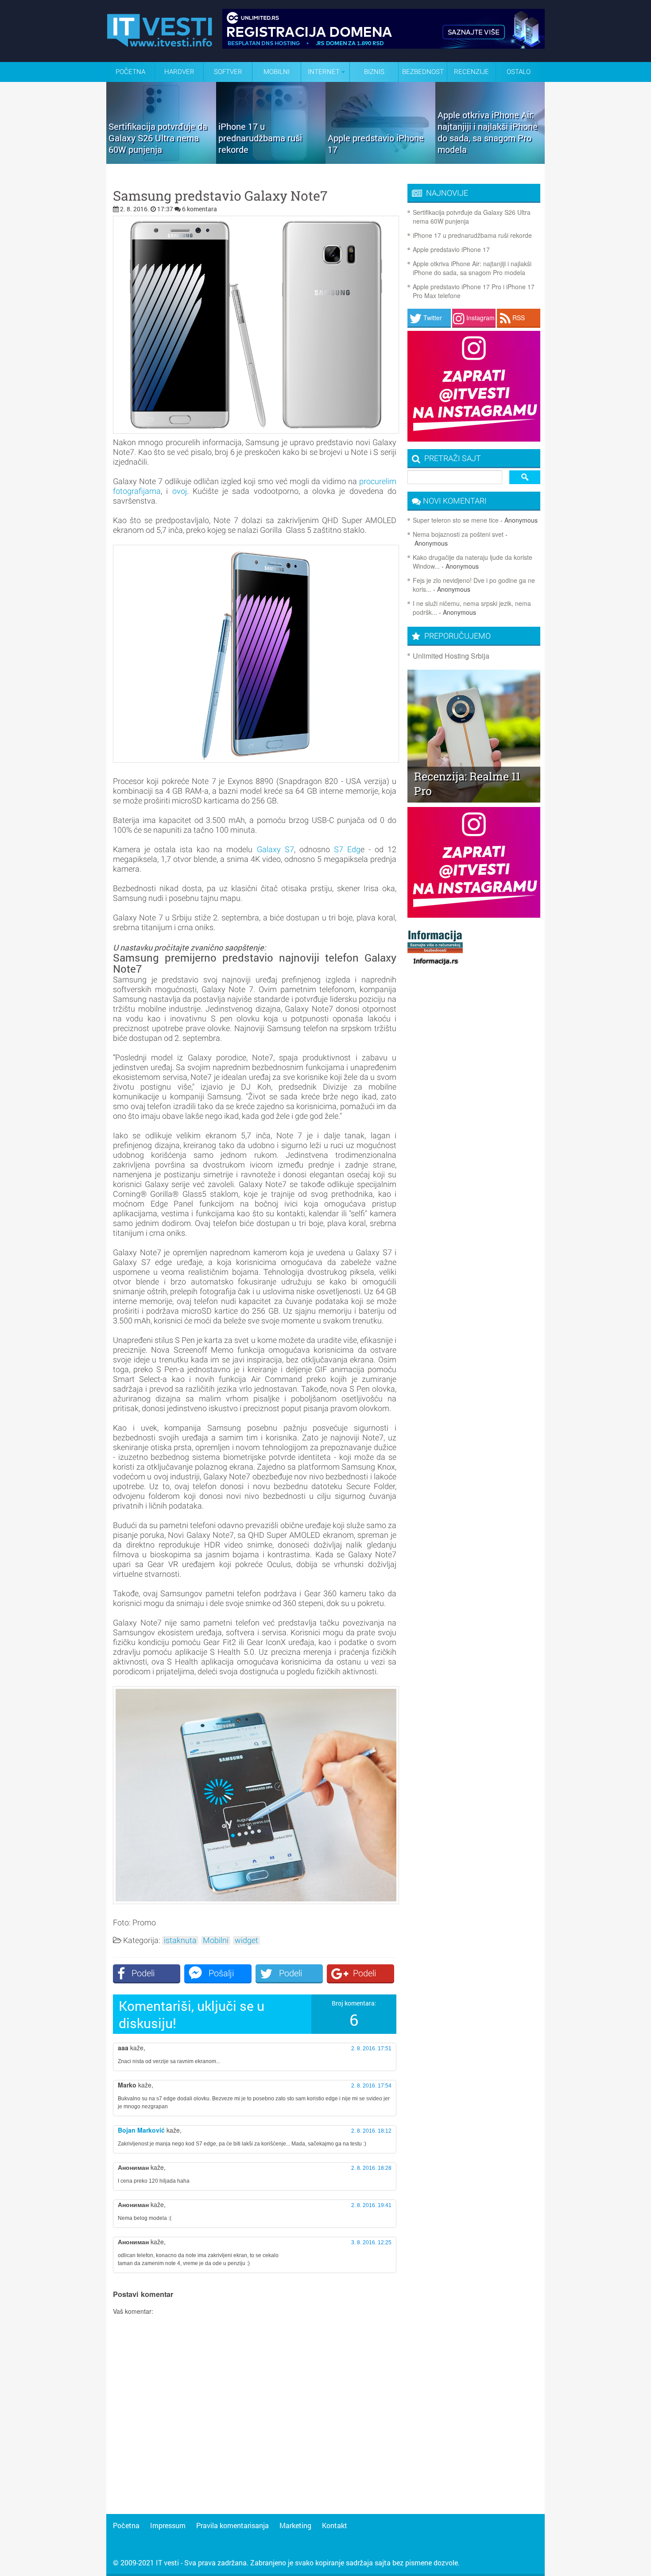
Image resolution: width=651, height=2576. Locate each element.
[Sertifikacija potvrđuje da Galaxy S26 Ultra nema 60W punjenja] (161, 161)
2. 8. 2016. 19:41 (371, 2205)
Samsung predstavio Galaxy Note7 (220, 196)
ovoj (180, 491)
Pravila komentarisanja (232, 2525)
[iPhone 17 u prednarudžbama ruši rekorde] (271, 161)
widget (246, 1940)
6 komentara (200, 209)
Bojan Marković (141, 2130)
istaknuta (180, 1940)
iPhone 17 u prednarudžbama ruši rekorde (472, 235)
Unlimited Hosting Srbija (451, 656)
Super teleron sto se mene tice (456, 520)
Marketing (295, 2525)
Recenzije (471, 72)
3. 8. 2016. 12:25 (371, 2242)
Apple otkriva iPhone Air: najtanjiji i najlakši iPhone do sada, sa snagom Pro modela (472, 268)
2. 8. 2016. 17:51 (371, 2048)
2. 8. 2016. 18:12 (371, 2131)
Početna (130, 72)
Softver (228, 72)
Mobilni (277, 72)
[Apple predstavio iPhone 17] (380, 161)
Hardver (179, 72)
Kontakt (335, 2525)
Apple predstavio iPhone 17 (451, 249)
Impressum (168, 2525)
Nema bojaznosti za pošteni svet (458, 534)
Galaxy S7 (275, 849)
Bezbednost (423, 72)
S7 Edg (347, 849)
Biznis (374, 72)
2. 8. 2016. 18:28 (371, 2168)
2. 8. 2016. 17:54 (371, 2086)
